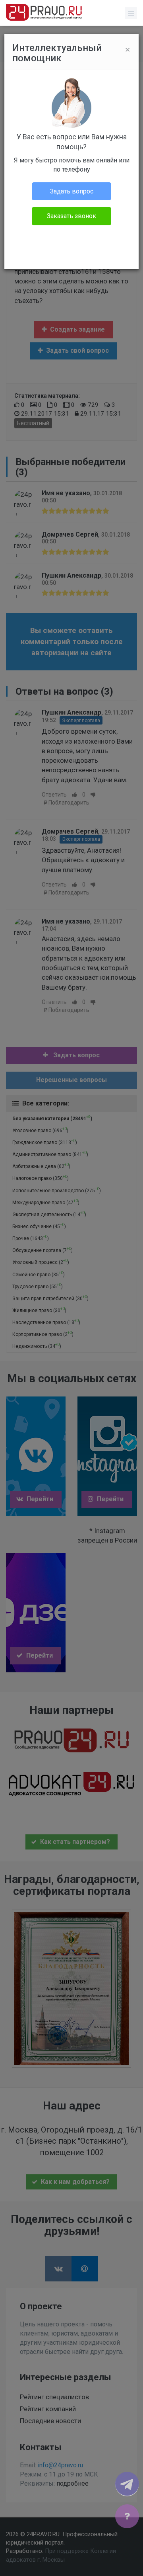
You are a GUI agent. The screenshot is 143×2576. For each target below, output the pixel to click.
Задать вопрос (72, 191)
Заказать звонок (71, 216)
